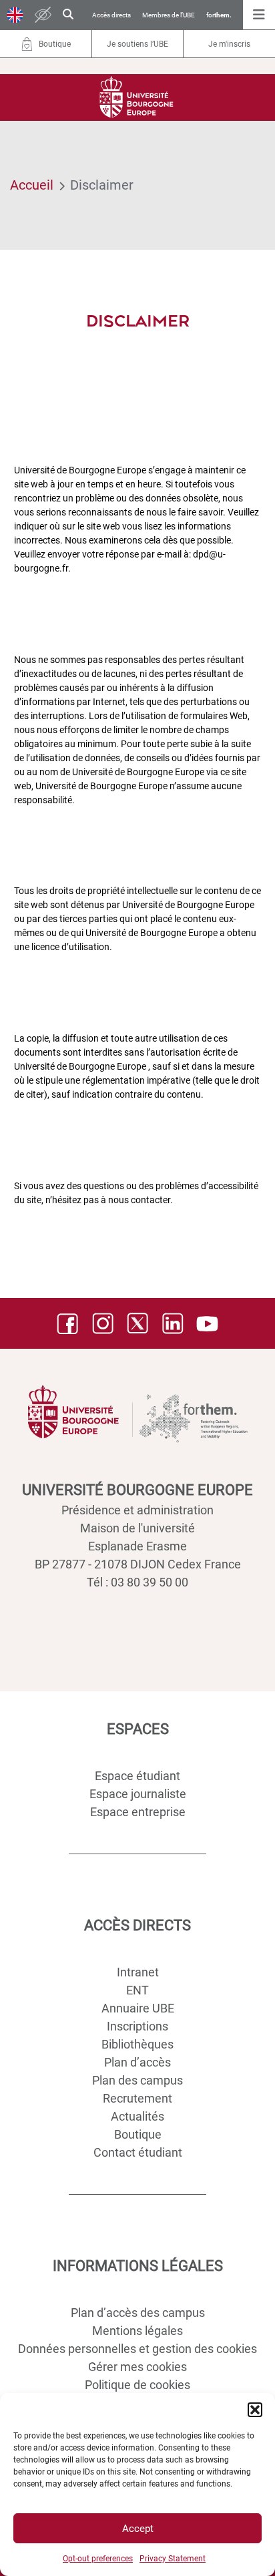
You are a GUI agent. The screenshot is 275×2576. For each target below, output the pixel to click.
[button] (255, 2410)
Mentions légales (137, 2331)
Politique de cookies (137, 2385)
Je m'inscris (229, 44)
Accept (138, 2529)
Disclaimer (102, 185)
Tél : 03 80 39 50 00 (137, 1582)
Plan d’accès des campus (138, 2313)
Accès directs (111, 15)
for (219, 15)
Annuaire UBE (138, 2008)
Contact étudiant (138, 2152)
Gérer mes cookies (137, 2367)
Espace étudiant (137, 1776)
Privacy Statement (173, 2559)
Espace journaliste (138, 1794)
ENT (137, 1990)
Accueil (32, 185)
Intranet (138, 1972)
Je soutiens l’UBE (137, 44)
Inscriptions (137, 2026)
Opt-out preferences (98, 2559)
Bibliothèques (137, 2044)
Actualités (137, 2116)
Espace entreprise (138, 1812)
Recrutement (137, 2098)
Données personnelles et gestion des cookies (137, 2349)
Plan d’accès (137, 2062)
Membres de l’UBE (169, 15)
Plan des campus (137, 2080)
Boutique (138, 2134)
